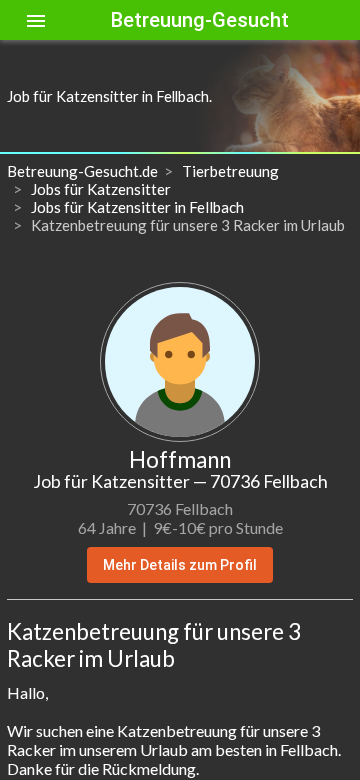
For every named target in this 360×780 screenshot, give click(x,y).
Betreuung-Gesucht (200, 20)
